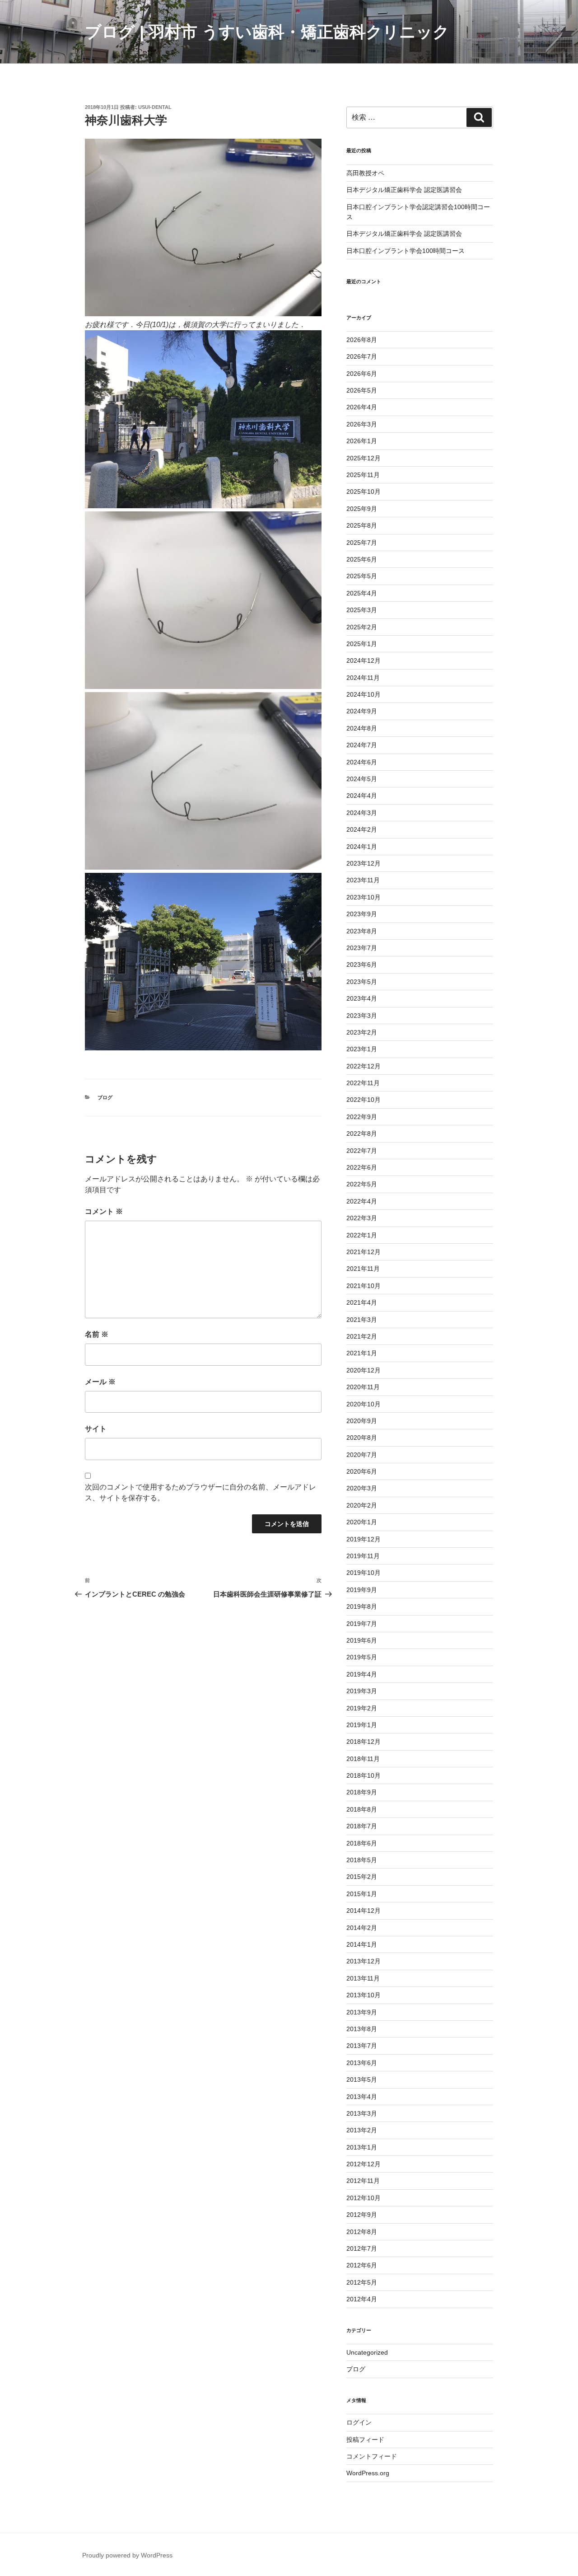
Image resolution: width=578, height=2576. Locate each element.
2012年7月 (362, 2248)
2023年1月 (362, 1049)
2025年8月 (362, 525)
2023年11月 (363, 880)
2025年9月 (362, 509)
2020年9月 (362, 1421)
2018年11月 (363, 1759)
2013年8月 (362, 2029)
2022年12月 (364, 1066)
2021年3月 (362, 1320)
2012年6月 (362, 2265)
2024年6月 (362, 762)
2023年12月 (364, 863)
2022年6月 (362, 1167)
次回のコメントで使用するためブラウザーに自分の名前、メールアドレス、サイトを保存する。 (200, 1492)
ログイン (359, 2422)
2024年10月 (364, 694)
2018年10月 (364, 1775)
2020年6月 (362, 1471)
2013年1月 (362, 2147)
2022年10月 (364, 1100)
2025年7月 (362, 543)
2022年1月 (362, 1235)
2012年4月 (362, 2299)
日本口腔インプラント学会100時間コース (406, 251)
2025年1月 (362, 644)
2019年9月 (362, 1590)
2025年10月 (364, 492)
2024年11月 (363, 678)
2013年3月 (362, 2113)
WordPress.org (368, 2473)
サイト (96, 1429)
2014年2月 (362, 1928)
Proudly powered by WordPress (127, 2555)
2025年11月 (363, 475)
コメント (104, 1211)
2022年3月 (362, 1218)
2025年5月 (362, 576)
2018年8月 (362, 1809)
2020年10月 (364, 1404)
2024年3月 (362, 813)
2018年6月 (362, 1843)
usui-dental (155, 107)
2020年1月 (362, 1522)
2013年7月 (362, 2046)
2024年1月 (362, 847)
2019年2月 (362, 1708)
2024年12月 (364, 660)
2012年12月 (364, 2164)
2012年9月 (362, 2215)
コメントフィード (372, 2456)
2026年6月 (362, 374)
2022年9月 (362, 1117)
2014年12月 (364, 1911)
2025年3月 (362, 610)
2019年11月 (363, 1556)
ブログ (105, 1097)
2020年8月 (362, 1438)
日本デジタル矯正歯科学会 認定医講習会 (404, 190)
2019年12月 (364, 1539)
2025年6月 (362, 559)
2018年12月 (364, 1742)
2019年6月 (362, 1640)
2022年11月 (363, 1083)
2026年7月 (362, 356)
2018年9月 (362, 1792)
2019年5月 (362, 1657)
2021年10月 (364, 1286)
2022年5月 (362, 1184)
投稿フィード (365, 2440)
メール (100, 1382)
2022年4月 (362, 1201)
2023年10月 (364, 897)
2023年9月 (362, 914)
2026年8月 (362, 340)
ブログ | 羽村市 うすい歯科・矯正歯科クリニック (267, 32)
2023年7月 (362, 948)
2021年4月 (362, 1302)
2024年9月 (362, 711)
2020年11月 (363, 1387)
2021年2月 (362, 1336)
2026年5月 (362, 390)
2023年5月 (362, 982)
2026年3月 (362, 424)
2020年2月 (362, 1505)
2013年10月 (364, 1995)
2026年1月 (362, 441)
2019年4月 (362, 1674)
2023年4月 (362, 998)
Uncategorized (367, 2352)
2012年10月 (364, 2198)
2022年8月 (362, 1133)
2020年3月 (362, 1488)
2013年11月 (363, 1978)
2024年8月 (362, 728)
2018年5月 (362, 1860)
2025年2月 (362, 627)
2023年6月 (362, 965)
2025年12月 (364, 458)
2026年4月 (362, 407)
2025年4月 (362, 593)
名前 (97, 1334)
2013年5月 (362, 2080)
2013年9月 (362, 2012)
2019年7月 (362, 1624)
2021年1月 (362, 1353)
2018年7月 (362, 1826)
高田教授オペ (365, 173)
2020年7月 (362, 1455)
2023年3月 (362, 1016)
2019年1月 (362, 1725)
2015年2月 (362, 1877)
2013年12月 (364, 1961)
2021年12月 (364, 1252)
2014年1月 (362, 1944)
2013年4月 (362, 2097)
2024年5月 (362, 779)
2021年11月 (363, 1269)
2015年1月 (362, 1894)
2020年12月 (364, 1370)
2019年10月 (364, 1573)
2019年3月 (362, 1691)
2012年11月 (363, 2181)
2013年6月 (362, 2063)
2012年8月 (362, 2232)
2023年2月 (362, 1032)
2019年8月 (362, 1606)
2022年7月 (362, 1151)
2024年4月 (362, 796)
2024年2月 (362, 829)
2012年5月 (362, 2282)
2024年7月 (362, 745)
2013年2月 (362, 2130)
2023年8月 (362, 931)
